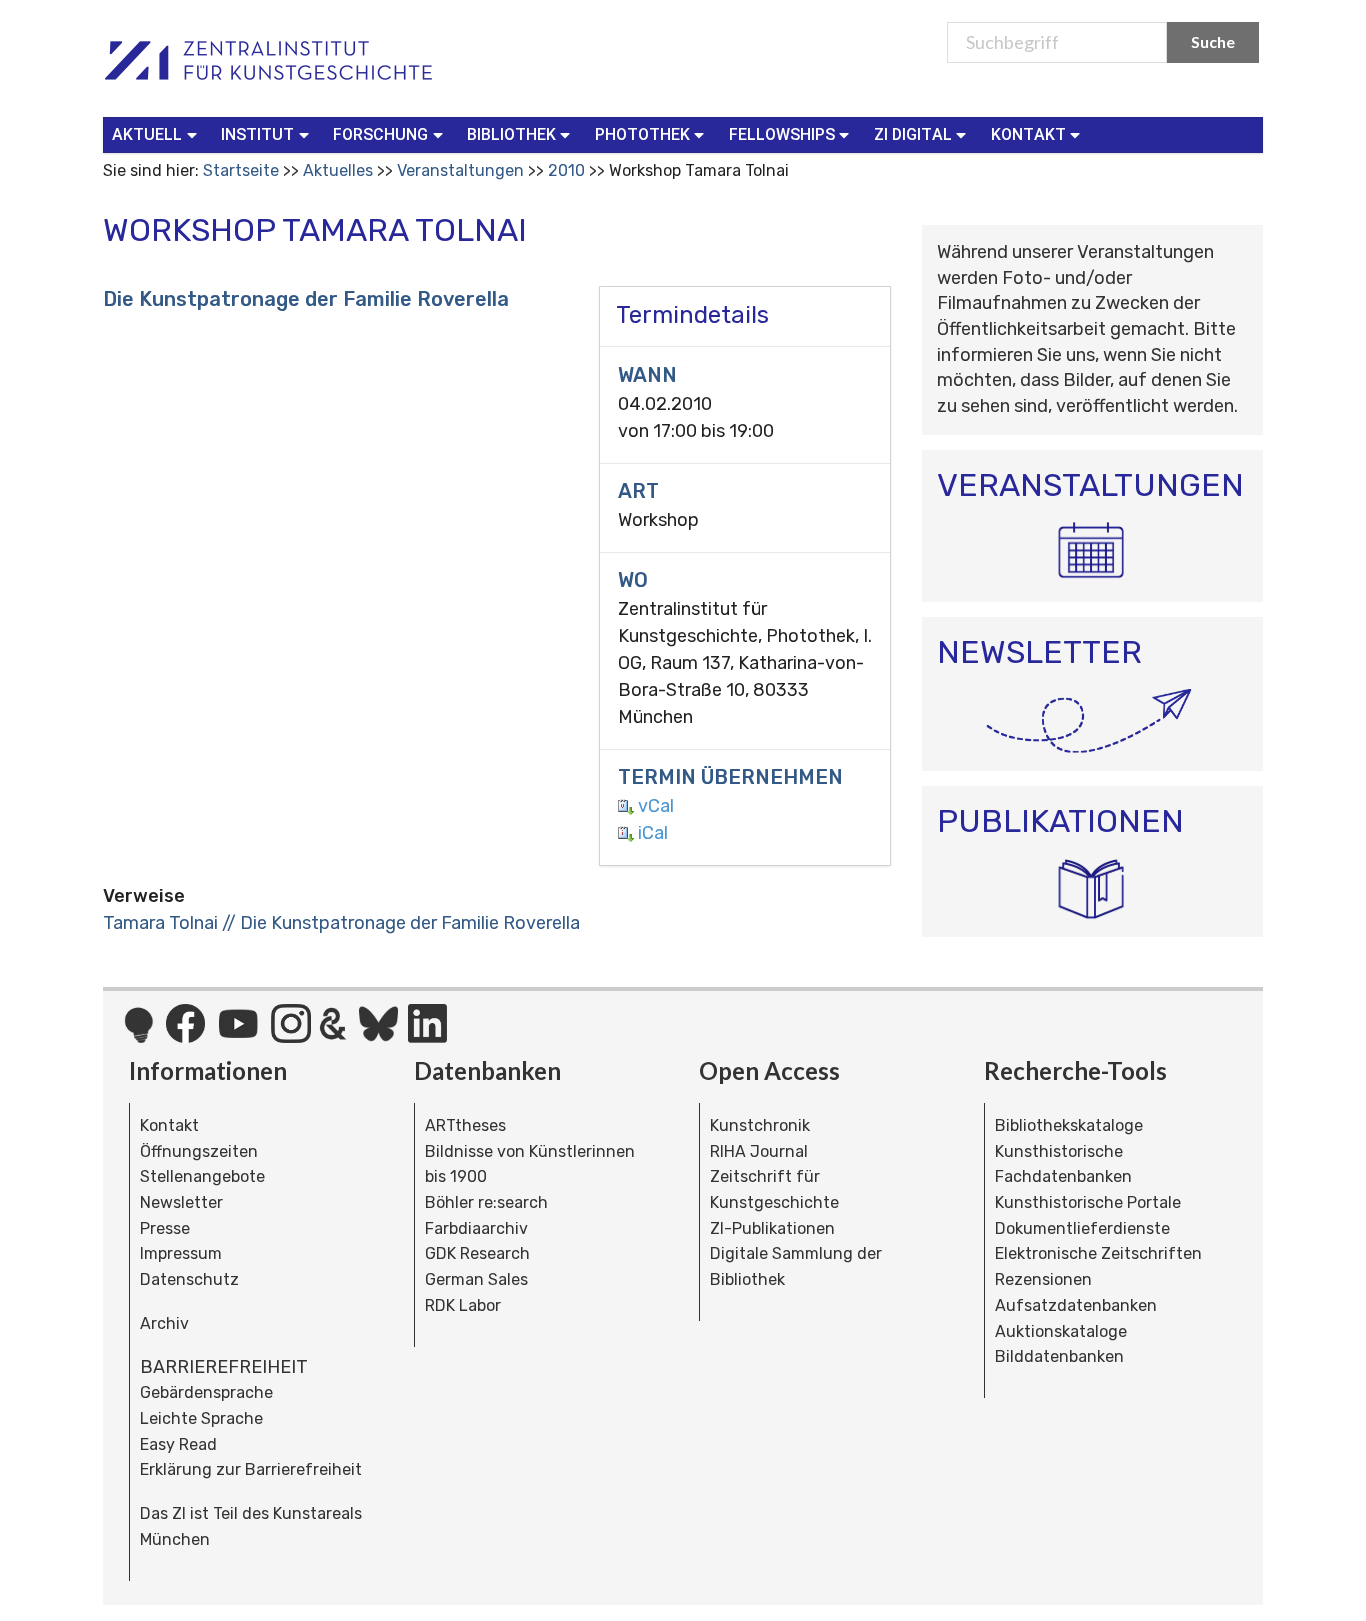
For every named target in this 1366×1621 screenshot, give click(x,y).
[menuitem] (158, 135)
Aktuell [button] (147, 134)
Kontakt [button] (1028, 134)
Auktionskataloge (1061, 1331)
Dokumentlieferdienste (1082, 1228)
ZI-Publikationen (772, 1228)
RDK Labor (463, 1305)
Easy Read (178, 1444)
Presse (165, 1228)
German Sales (476, 1279)
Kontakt (169, 1125)
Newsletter (181, 1202)
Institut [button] (257, 134)
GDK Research (477, 1253)
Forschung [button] (380, 134)
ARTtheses (465, 1125)
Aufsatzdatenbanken (1076, 1305)
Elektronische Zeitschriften (1098, 1253)
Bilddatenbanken (1059, 1356)
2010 (566, 170)
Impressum (181, 1253)
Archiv (164, 1323)
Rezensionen (1043, 1279)
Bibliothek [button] (511, 134)
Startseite (241, 170)
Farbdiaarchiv (476, 1228)
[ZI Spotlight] (138, 1035)
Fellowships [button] (782, 134)
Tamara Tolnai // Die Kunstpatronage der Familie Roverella (341, 923)
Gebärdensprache (206, 1392)
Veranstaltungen (460, 170)
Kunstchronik (760, 1125)
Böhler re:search (486, 1202)
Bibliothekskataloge (1069, 1125)
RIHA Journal (759, 1151)
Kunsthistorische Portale (1088, 1202)
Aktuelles (338, 170)
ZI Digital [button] (913, 134)
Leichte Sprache (201, 1418)
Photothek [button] (642, 134)
